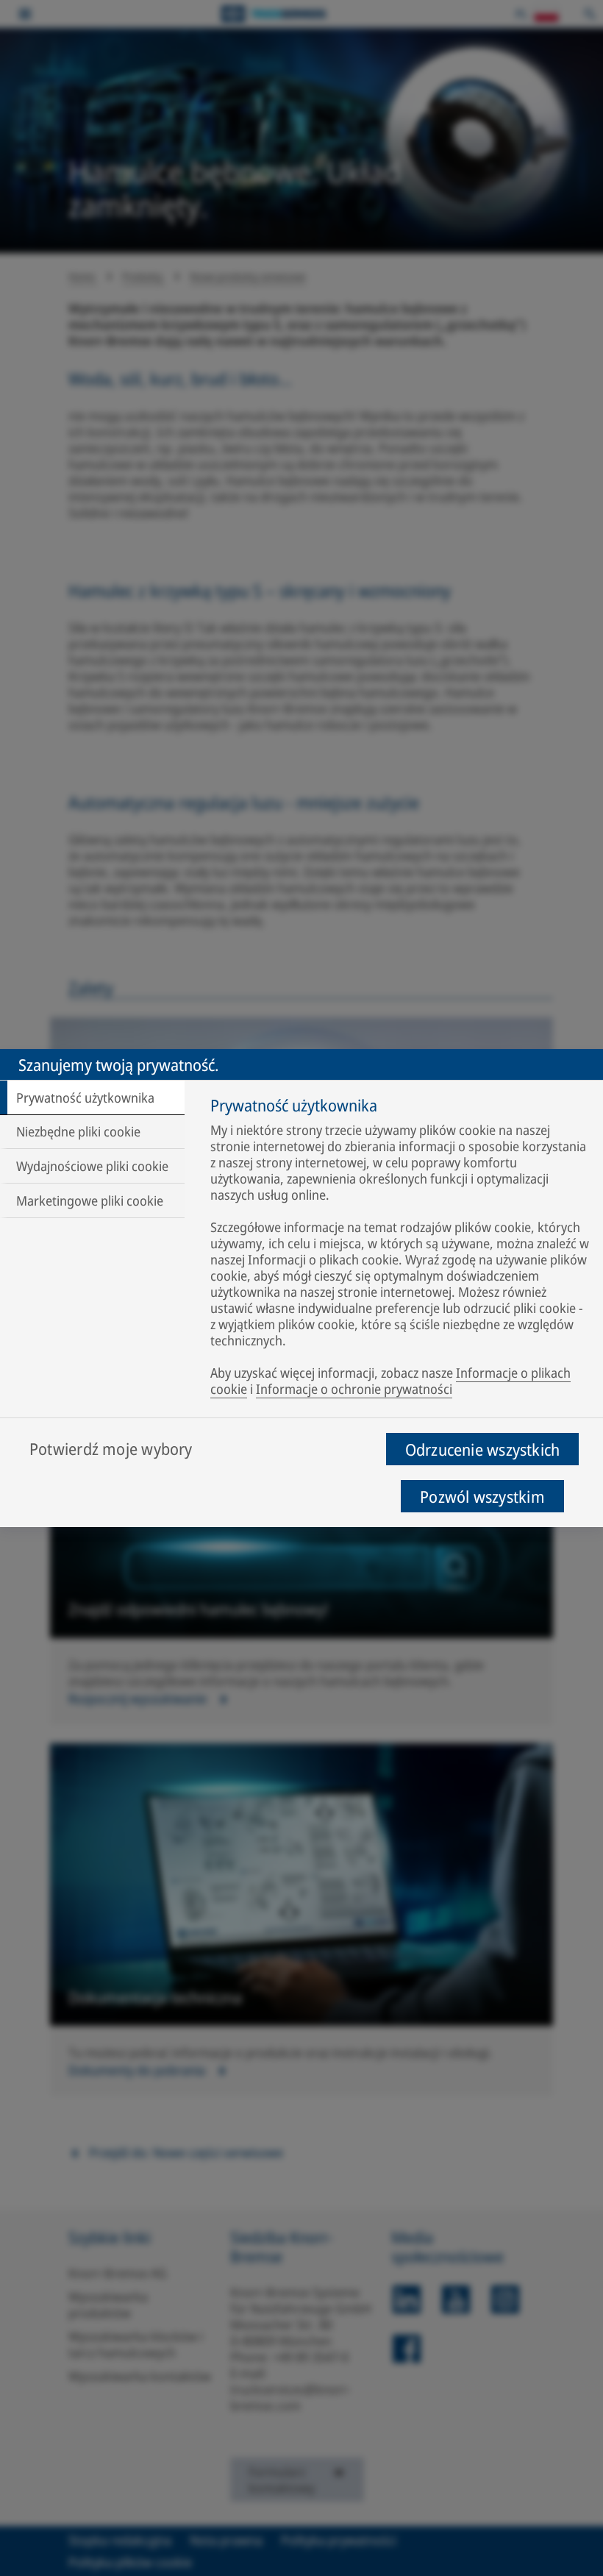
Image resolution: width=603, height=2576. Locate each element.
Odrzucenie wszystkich (483, 1449)
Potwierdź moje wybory (111, 1448)
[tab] (92, 1097)
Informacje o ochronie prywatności (354, 1389)
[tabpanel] (400, 1250)
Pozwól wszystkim (482, 1496)
